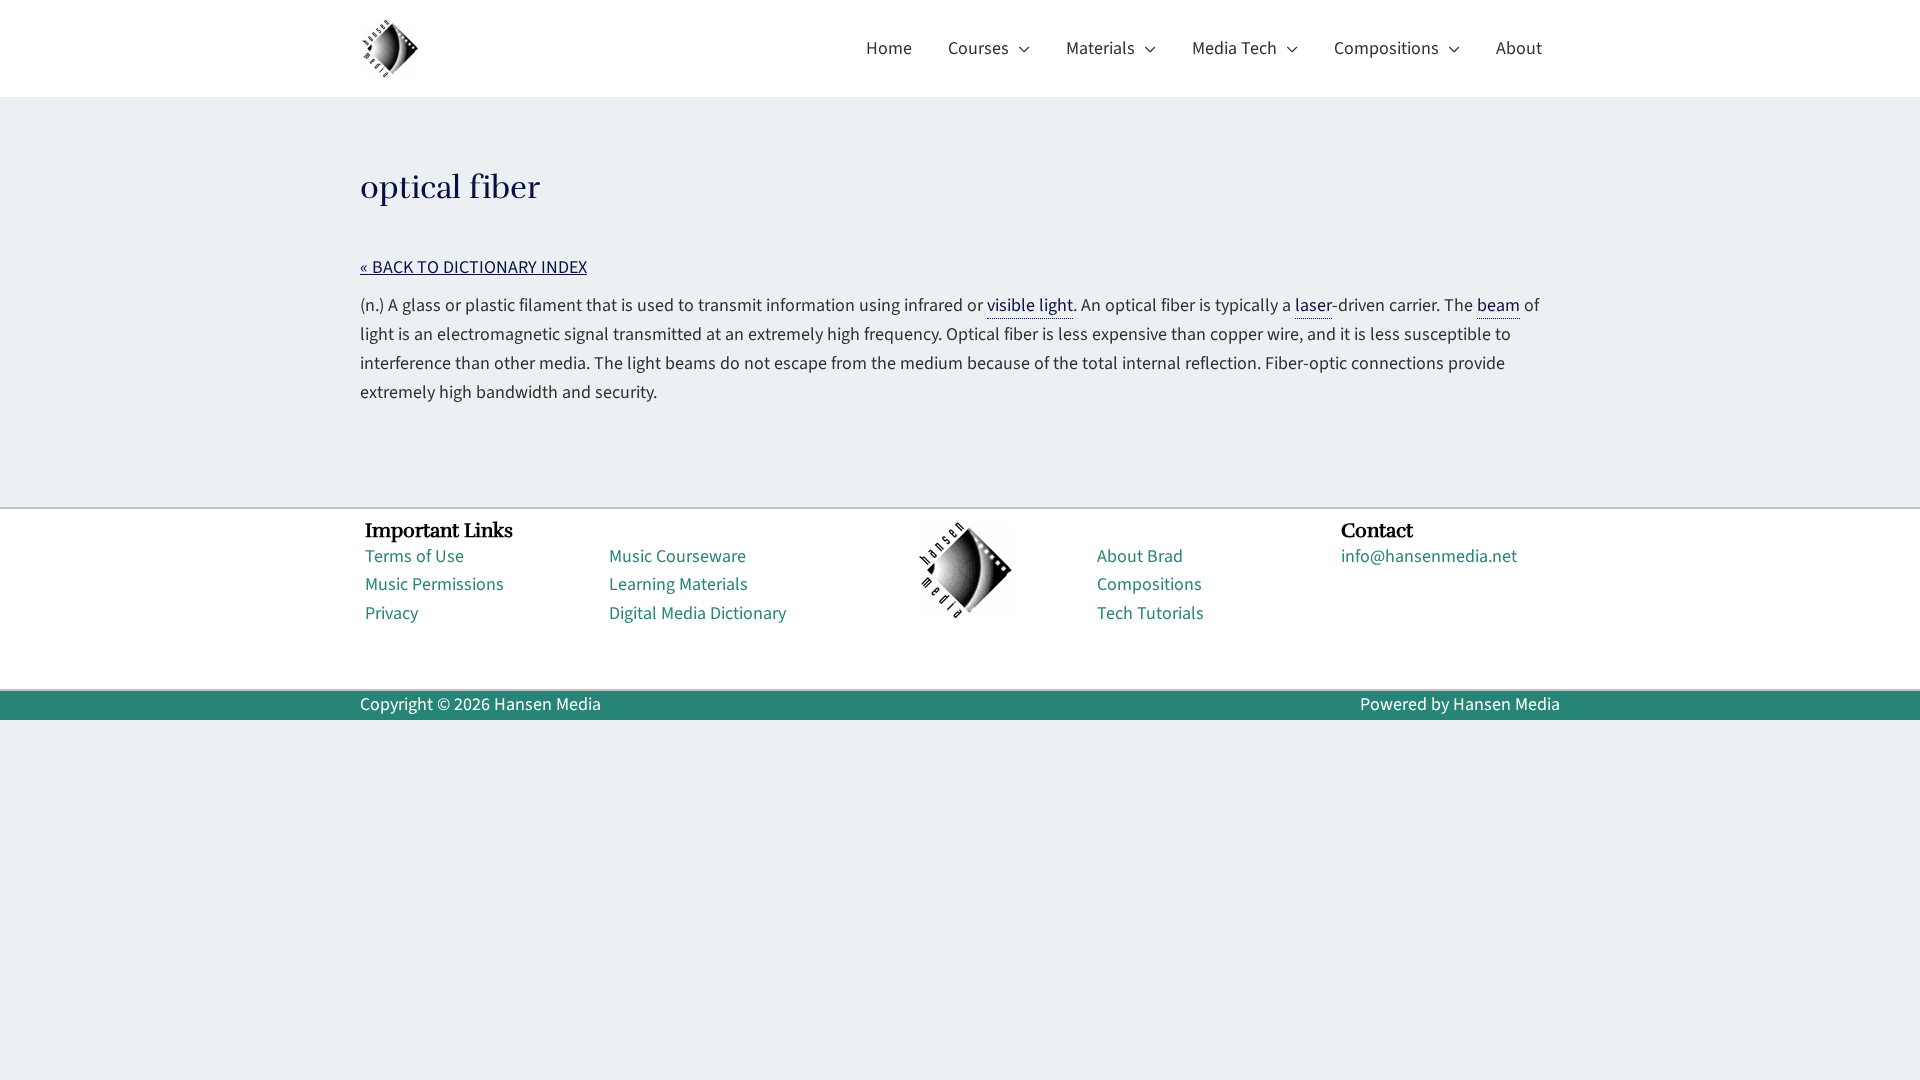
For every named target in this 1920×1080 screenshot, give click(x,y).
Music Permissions (434, 584)
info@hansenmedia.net (1429, 556)
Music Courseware (677, 556)
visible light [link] (1030, 305)
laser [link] (1313, 305)
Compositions (1149, 584)
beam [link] (1498, 305)
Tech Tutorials (1150, 613)
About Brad (1140, 556)
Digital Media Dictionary (697, 613)
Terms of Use (414, 556)
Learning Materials (678, 584)
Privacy (391, 613)
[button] (1019, 49)
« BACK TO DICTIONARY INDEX (473, 267)
